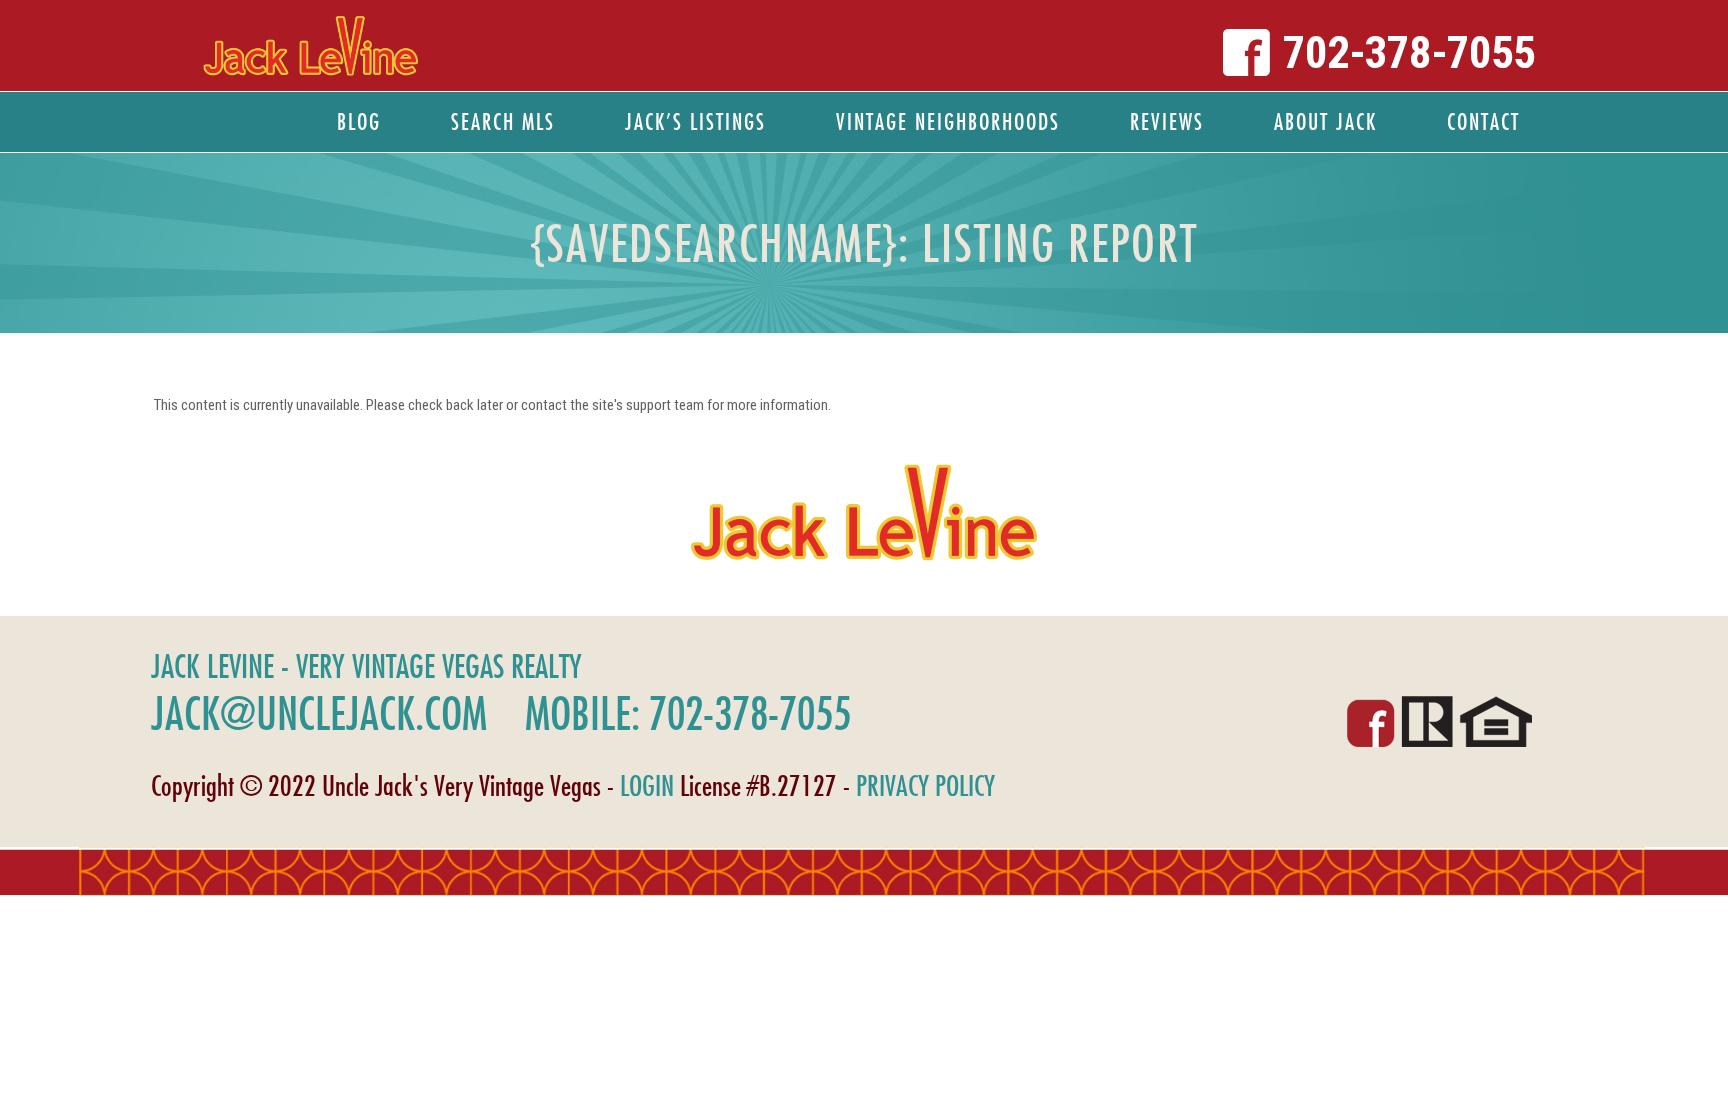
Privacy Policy (925, 785)
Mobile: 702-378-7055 (688, 713)
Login (647, 785)
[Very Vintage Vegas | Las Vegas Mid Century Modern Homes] (310, 45)
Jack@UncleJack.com (319, 713)
